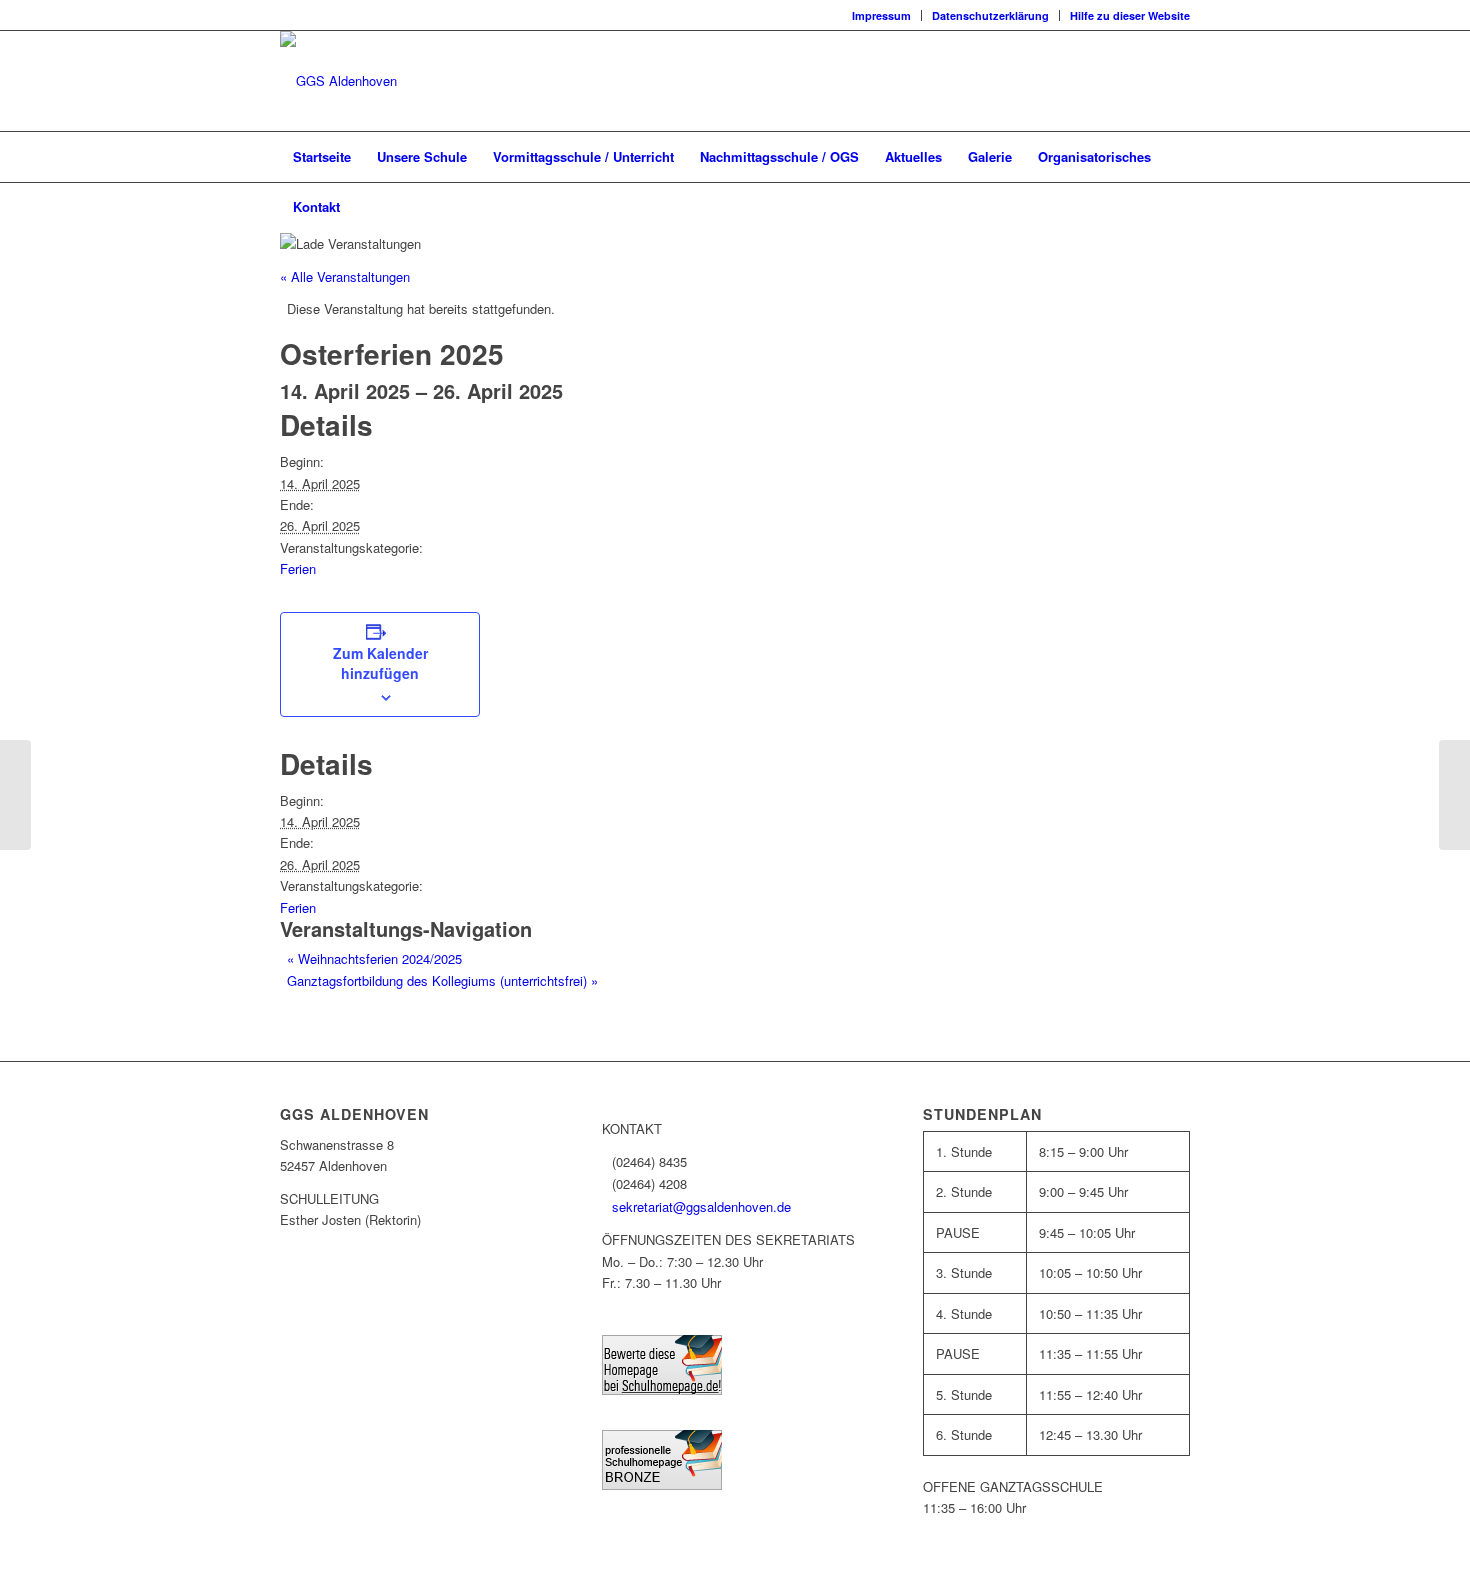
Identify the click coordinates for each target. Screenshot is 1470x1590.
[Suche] (1177, 207)
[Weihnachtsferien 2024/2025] (15, 795)
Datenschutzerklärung (990, 15)
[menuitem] (882, 15)
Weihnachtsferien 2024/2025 (374, 958)
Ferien (298, 568)
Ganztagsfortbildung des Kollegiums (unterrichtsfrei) (442, 980)
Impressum (881, 15)
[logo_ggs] (338, 81)
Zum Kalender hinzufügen (380, 663)
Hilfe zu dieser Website (1130, 15)
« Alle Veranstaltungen (345, 276)
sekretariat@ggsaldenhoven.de (701, 1206)
